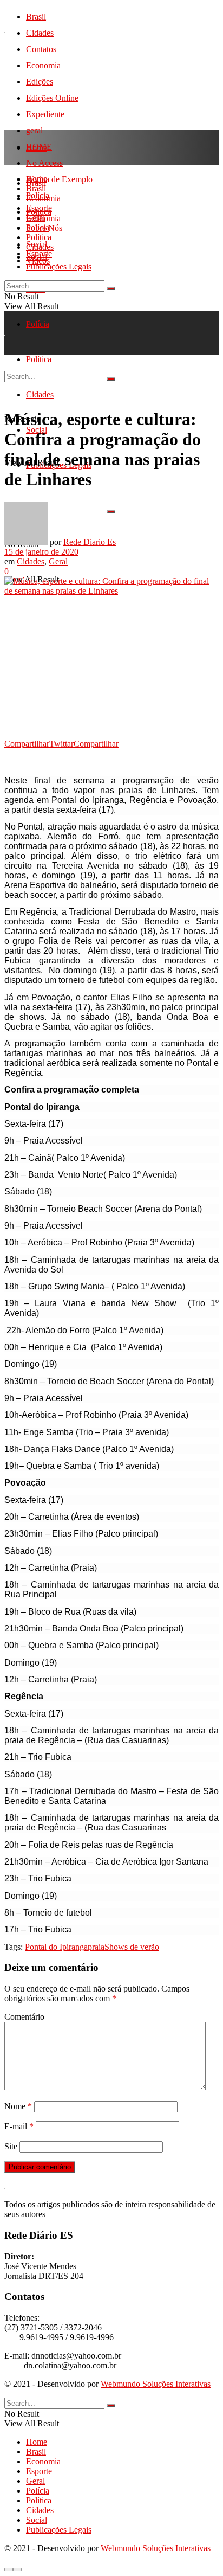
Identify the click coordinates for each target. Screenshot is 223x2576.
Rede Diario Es (90, 542)
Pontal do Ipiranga (56, 1947)
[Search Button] (111, 288)
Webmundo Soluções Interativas (156, 2384)
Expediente (45, 114)
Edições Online (52, 98)
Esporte (39, 208)
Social (37, 257)
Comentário (24, 2017)
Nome (18, 2106)
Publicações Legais (59, 266)
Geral (35, 218)
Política (39, 237)
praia (96, 1947)
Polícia (38, 324)
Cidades (40, 33)
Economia (43, 65)
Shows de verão (132, 1947)
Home (37, 148)
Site (11, 2146)
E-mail (19, 2126)
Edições (40, 82)
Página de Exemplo (59, 179)
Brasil (36, 17)
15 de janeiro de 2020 (41, 552)
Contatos (41, 49)
